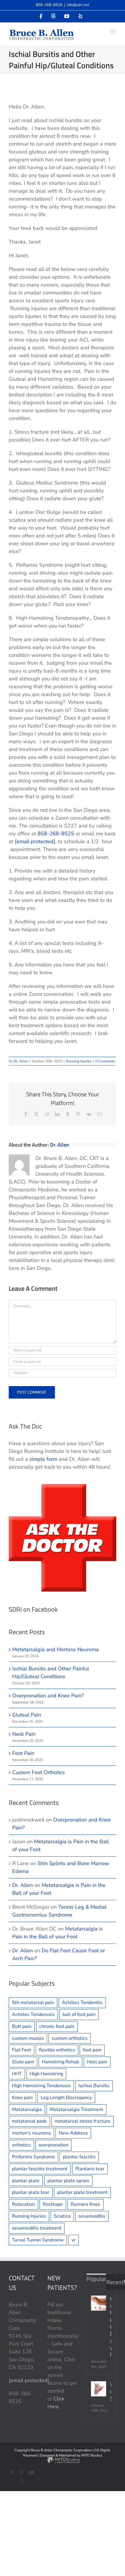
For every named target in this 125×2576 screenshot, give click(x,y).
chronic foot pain (57, 2026)
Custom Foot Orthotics (39, 1772)
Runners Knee (85, 2204)
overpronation (53, 2145)
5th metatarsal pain (33, 2003)
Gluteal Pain (27, 1715)
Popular (96, 2279)
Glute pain (23, 2062)
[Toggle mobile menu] (113, 32)
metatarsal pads (29, 2121)
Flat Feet (22, 2050)
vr (74, 2240)
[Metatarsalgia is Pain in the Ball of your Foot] (99, 2303)
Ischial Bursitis (94, 2086)
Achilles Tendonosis (33, 2014)
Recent (115, 2282)
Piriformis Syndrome (33, 2157)
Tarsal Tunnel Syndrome (38, 2240)
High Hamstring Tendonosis (41, 2086)
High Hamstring (46, 2074)
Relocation (23, 2204)
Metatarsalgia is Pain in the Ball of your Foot (111, 2327)
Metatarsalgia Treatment (76, 2110)
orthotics (21, 2145)
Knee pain (22, 2098)
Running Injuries (79, 1061)
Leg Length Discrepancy (66, 2098)
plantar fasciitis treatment (40, 2169)
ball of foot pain (79, 2014)
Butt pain (22, 2026)
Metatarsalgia (27, 2110)
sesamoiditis (92, 2216)
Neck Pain (24, 1734)
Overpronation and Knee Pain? (48, 1696)
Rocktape (53, 2204)
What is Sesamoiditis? (111, 2392)
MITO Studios (92, 2455)
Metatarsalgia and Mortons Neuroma (56, 1649)
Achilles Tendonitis (82, 2003)
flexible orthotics (57, 2050)
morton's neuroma (31, 2133)
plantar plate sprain (68, 2181)
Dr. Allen (21, 1061)
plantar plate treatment (82, 2192)
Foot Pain (23, 1753)
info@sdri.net (78, 5)
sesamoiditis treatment (37, 2228)
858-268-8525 (49, 5)
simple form (43, 1459)
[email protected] (35, 841)
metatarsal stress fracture (83, 2121)
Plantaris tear (90, 2169)
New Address (73, 2133)
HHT (17, 2074)
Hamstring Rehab (60, 2062)
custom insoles (28, 2038)
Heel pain (97, 2062)
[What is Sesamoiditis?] (99, 2389)
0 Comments (105, 1061)
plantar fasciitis (79, 2157)
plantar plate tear (31, 2192)
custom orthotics (70, 2038)
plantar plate (26, 2181)
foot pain (92, 2050)
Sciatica (62, 2216)
